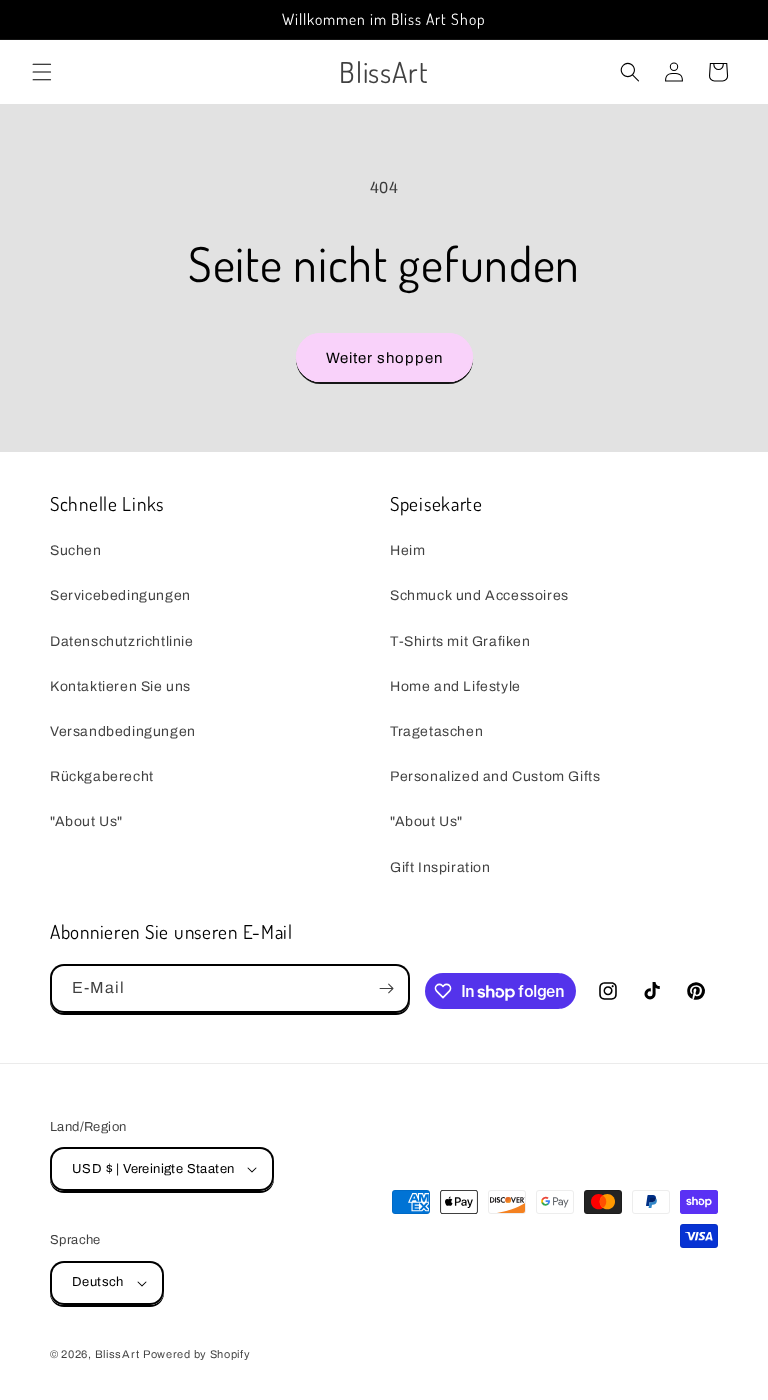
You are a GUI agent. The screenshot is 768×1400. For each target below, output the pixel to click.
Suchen (76, 550)
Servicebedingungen (120, 595)
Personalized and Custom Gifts (495, 776)
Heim (407, 550)
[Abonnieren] (386, 988)
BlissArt (117, 1354)
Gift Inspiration (440, 867)
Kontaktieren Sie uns (120, 686)
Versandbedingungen (123, 731)
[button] (42, 72)
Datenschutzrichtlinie (122, 641)
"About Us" (86, 821)
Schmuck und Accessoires (479, 595)
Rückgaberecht (102, 776)
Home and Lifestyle (455, 686)
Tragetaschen (436, 731)
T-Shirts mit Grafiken (460, 641)
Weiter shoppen (384, 358)
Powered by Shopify (197, 1354)
